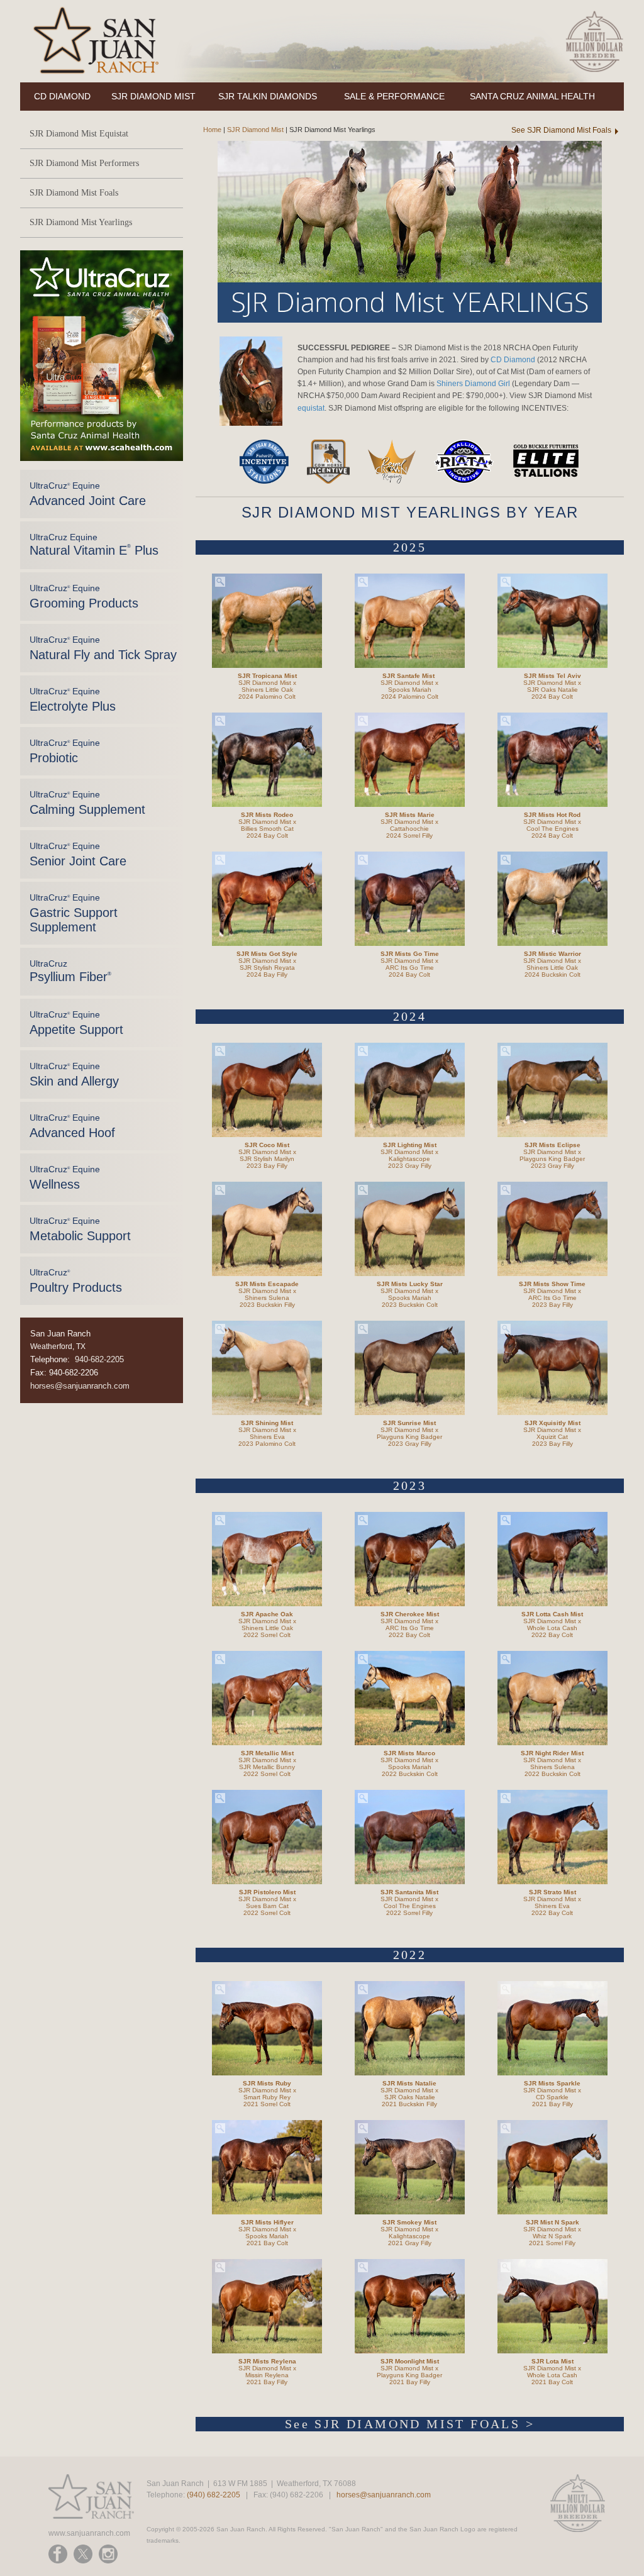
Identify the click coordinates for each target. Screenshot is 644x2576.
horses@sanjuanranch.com (80, 1386)
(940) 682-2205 (214, 2495)
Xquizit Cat (552, 1437)
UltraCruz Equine (88, 494)
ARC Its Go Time (410, 968)
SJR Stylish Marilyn (267, 1159)
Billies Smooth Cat (267, 829)
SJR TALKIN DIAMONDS (268, 96)
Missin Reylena (267, 2375)
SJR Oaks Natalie (552, 690)
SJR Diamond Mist (255, 130)
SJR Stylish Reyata (267, 968)
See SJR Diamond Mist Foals (561, 130)
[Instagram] (108, 2554)
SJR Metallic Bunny (267, 1767)
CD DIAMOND (62, 96)
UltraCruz (70, 971)
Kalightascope (409, 1159)
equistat (311, 408)
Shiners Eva (267, 1437)
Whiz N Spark (552, 2236)
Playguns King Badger (552, 1159)
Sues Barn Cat (267, 1906)
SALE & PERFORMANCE (394, 96)
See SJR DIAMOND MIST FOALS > (410, 2424)
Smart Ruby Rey (267, 2097)
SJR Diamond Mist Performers (84, 163)
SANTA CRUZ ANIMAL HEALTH (532, 96)
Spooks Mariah (410, 690)
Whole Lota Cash (552, 1628)
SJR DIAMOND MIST (153, 96)
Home (208, 130)
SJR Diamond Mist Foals (74, 193)
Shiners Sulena (267, 1298)
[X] (83, 2554)
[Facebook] (58, 2554)
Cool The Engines (552, 829)
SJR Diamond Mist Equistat (79, 134)
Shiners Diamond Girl (473, 384)
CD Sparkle (552, 2097)
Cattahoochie (409, 829)
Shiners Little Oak (267, 690)
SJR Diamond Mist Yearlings (81, 222)
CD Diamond (513, 360)
